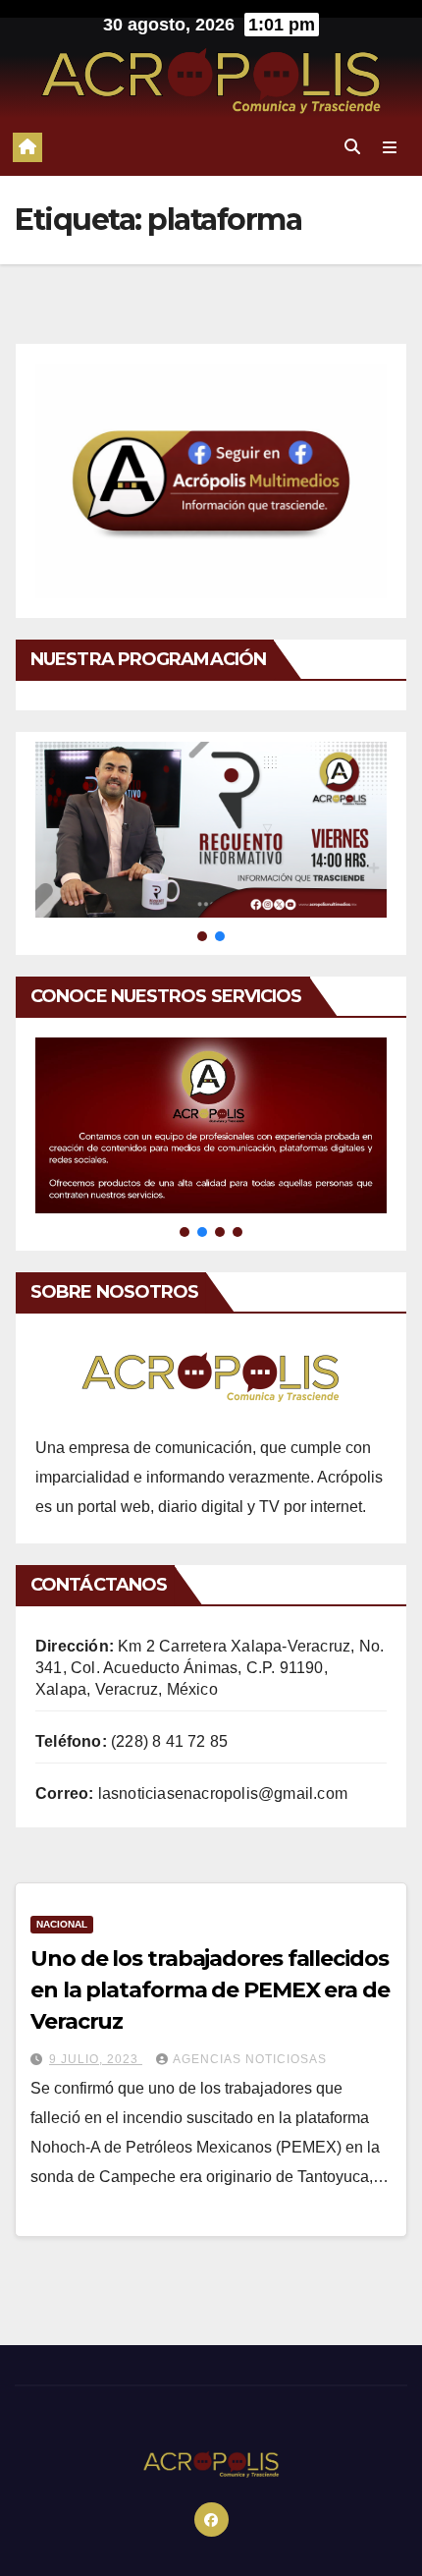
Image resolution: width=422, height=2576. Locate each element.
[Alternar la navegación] (390, 147)
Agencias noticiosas (250, 2059)
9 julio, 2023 (96, 2059)
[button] (352, 147)
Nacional (62, 1924)
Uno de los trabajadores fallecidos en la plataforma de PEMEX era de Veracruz (210, 1990)
